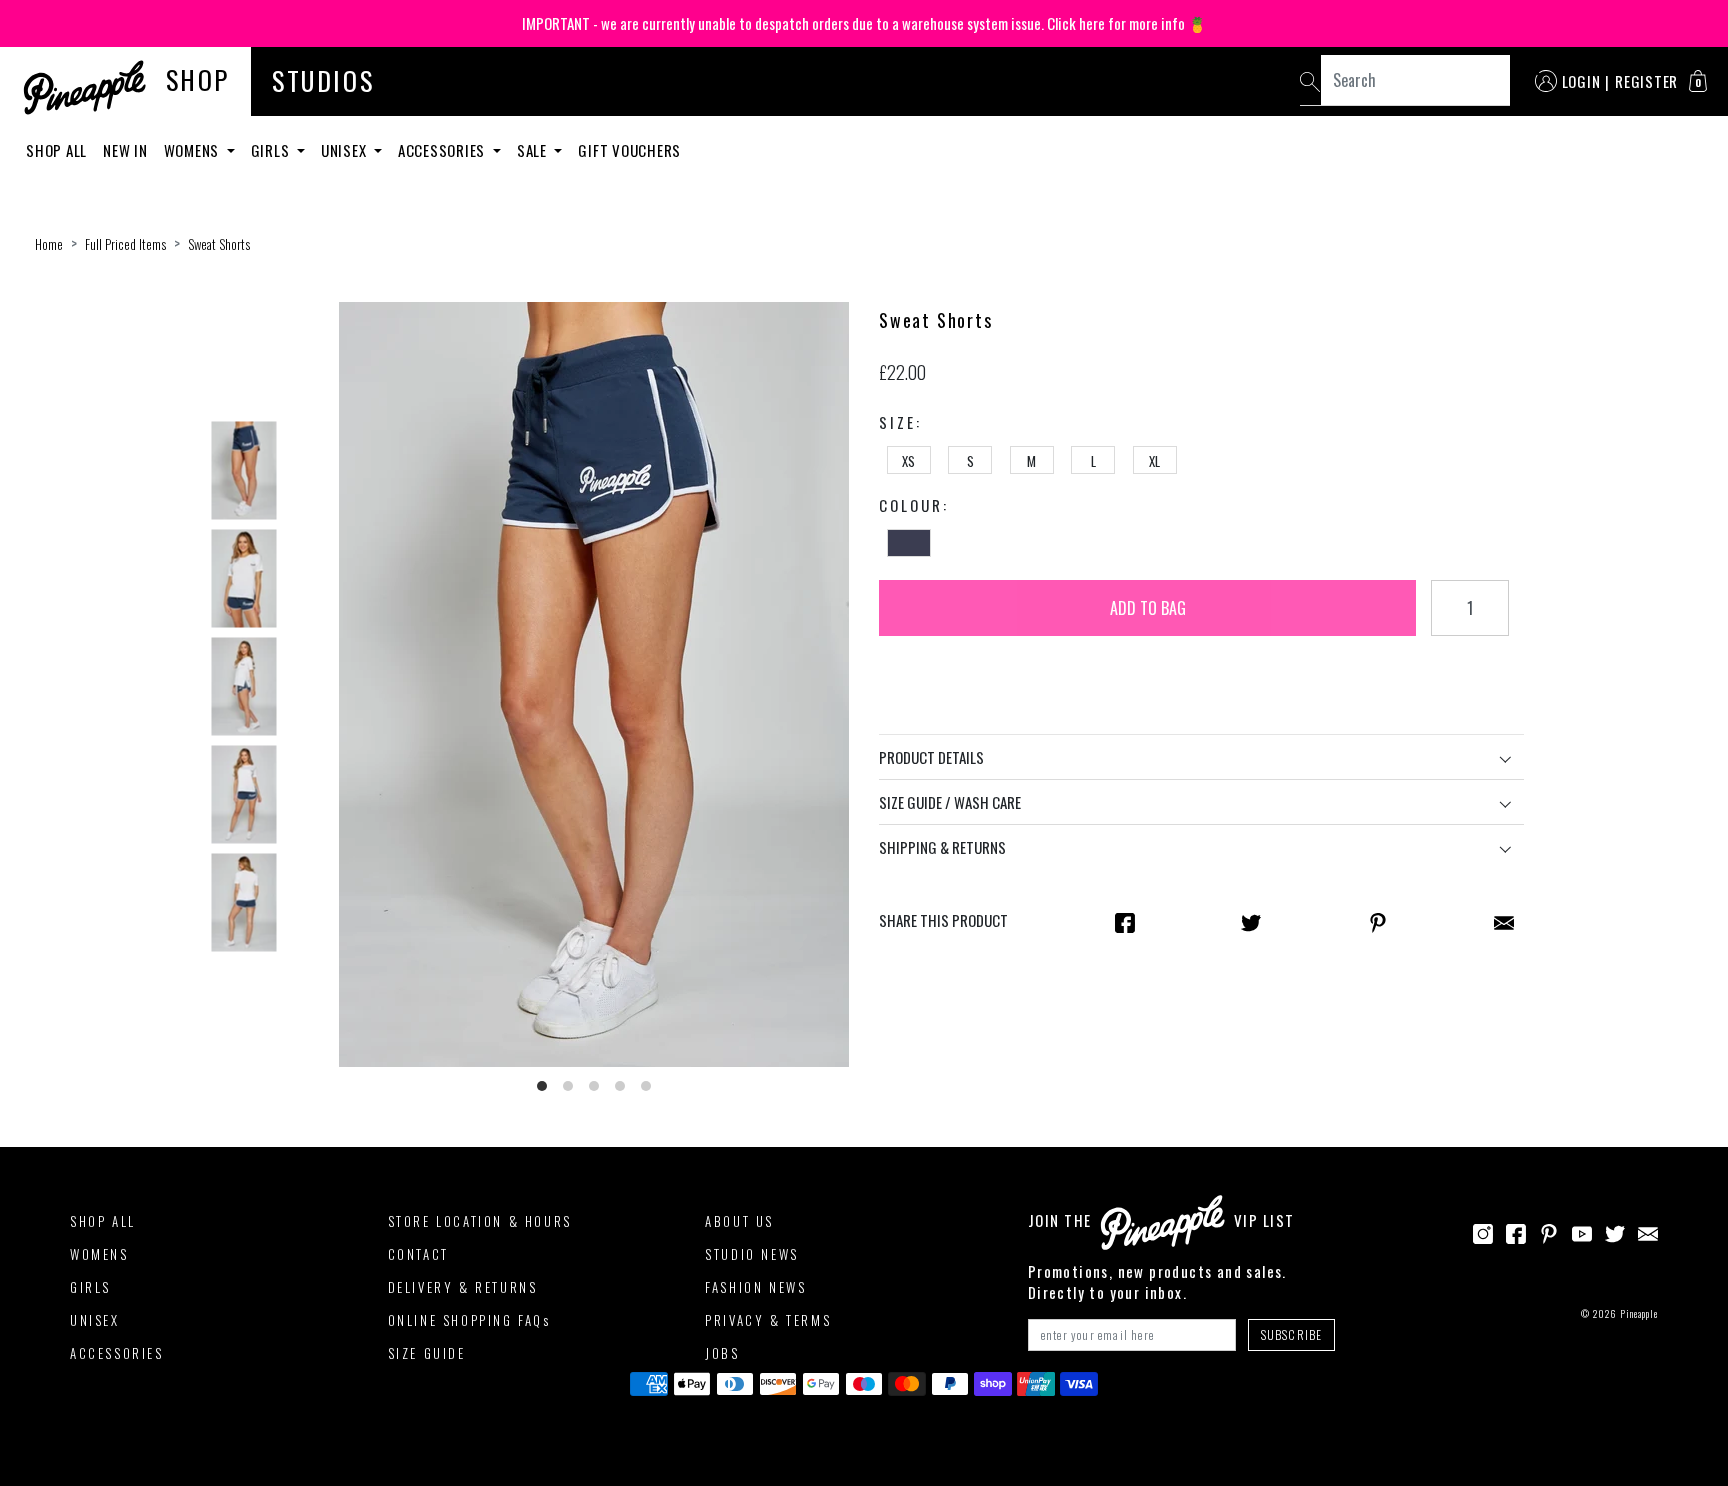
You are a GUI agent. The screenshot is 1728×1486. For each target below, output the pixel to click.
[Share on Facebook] (1125, 921)
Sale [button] (534, 150)
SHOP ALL (103, 1221)
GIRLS (90, 1287)
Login (1581, 81)
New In (125, 150)
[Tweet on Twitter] (1251, 921)
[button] (1698, 81)
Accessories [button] (443, 150)
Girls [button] (272, 150)
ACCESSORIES (117, 1353)
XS (908, 461)
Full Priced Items (125, 244)
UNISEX (95, 1320)
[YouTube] (1582, 1231)
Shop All (56, 150)
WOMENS (99, 1254)
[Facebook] (1516, 1231)
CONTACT (418, 1254)
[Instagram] (1483, 1231)
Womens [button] (193, 150)
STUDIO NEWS (752, 1254)
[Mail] (1504, 921)
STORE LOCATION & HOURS (480, 1221)
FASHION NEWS (755, 1287)
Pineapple (1639, 1313)
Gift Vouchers (629, 150)
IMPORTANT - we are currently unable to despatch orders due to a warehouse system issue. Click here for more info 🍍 (864, 23)
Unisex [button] (345, 150)
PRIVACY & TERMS (768, 1320)
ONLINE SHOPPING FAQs (469, 1320)
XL (1154, 461)
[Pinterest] (1549, 1231)
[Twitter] (1615, 1231)
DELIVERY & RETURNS (463, 1287)
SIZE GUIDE (427, 1353)
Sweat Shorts (219, 244)
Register (1646, 81)
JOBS (722, 1353)
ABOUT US (739, 1221)
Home (49, 244)
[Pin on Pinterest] (1378, 921)
